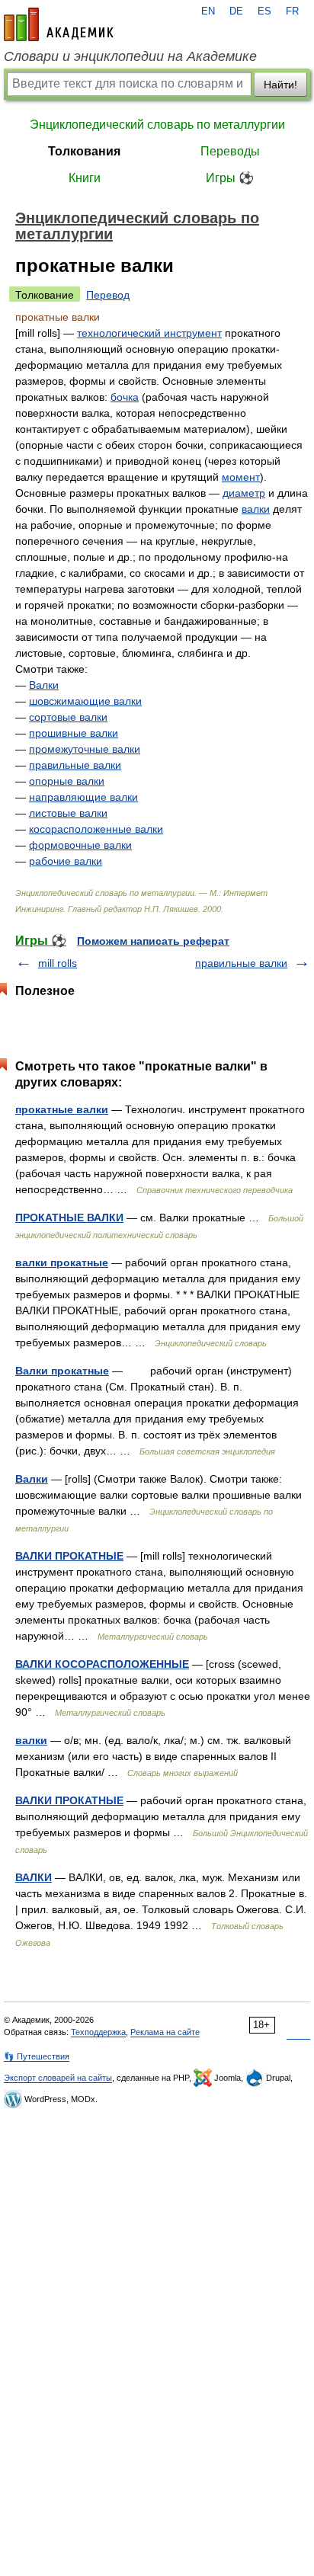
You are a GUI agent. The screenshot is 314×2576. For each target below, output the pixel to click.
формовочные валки (80, 845)
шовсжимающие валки (85, 701)
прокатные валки (62, 1109)
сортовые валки (68, 717)
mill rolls (58, 963)
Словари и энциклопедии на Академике (130, 56)
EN (208, 11)
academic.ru (59, 24)
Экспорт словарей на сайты (58, 2078)
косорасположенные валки (96, 829)
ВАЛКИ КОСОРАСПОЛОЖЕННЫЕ (102, 1664)
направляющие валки (83, 797)
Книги (85, 178)
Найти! (280, 85)
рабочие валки (66, 861)
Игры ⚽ (230, 178)
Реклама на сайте (165, 2032)
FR (292, 11)
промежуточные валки (85, 749)
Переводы (230, 151)
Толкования (84, 151)
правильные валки (75, 765)
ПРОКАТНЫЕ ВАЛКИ (69, 1218)
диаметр (244, 493)
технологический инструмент (149, 333)
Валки (44, 685)
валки (256, 509)
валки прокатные (62, 1262)
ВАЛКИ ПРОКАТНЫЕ (69, 1556)
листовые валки (68, 813)
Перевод (108, 295)
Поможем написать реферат (153, 941)
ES (264, 11)
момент (241, 477)
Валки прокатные (62, 1371)
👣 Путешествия (37, 2056)
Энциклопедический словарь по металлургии (157, 125)
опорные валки (67, 781)
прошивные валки (74, 733)
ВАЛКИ (34, 1877)
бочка (125, 397)
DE (236, 11)
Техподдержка (98, 2032)
